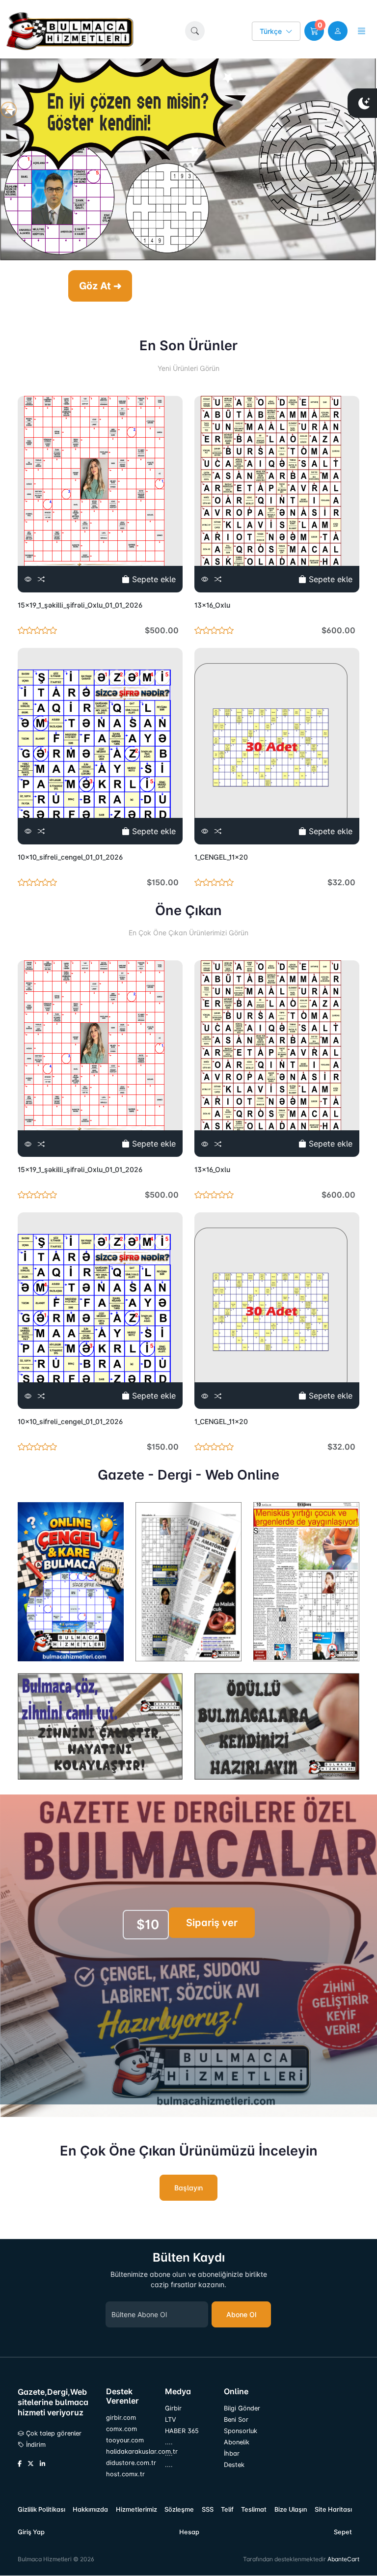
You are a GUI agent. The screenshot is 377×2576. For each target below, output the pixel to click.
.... (169, 2442)
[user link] (338, 31)
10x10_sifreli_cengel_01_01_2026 (70, 857)
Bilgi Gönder (242, 2408)
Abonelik (237, 2442)
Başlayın (188, 2188)
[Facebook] (20, 2464)
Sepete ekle (153, 579)
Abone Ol (241, 2314)
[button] (195, 31)
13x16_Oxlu (212, 605)
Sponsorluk (241, 2431)
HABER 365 (182, 2431)
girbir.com (121, 2418)
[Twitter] (31, 2464)
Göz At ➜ (100, 286)
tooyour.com (125, 2440)
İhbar (232, 2453)
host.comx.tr (125, 2474)
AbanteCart (343, 2559)
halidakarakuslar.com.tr (130, 2451)
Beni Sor (236, 2420)
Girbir (173, 2408)
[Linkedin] (42, 2464)
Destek (234, 2465)
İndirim (35, 2445)
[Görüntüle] (28, 579)
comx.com (121, 2429)
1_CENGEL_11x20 (221, 857)
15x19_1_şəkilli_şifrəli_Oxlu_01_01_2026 (80, 605)
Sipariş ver (212, 1923)
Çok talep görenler (53, 2433)
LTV (171, 2420)
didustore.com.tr (130, 2463)
